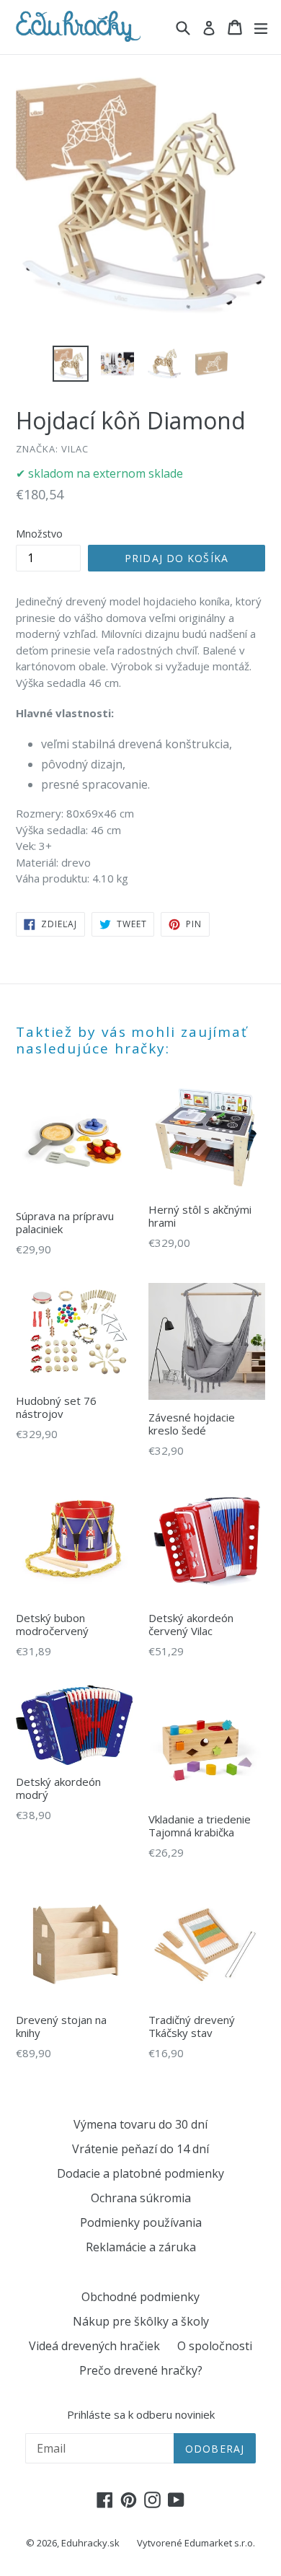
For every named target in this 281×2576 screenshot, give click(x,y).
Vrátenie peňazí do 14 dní (140, 2149)
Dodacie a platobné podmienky (140, 2173)
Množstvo (39, 534)
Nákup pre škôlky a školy (141, 2321)
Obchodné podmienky (140, 2297)
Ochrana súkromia (141, 2198)
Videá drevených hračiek (94, 2346)
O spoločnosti (215, 2346)
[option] (70, 364)
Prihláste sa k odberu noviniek (141, 2414)
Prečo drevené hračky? (141, 2370)
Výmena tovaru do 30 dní (140, 2124)
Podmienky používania (141, 2222)
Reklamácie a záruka (141, 2247)
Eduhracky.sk (90, 2543)
